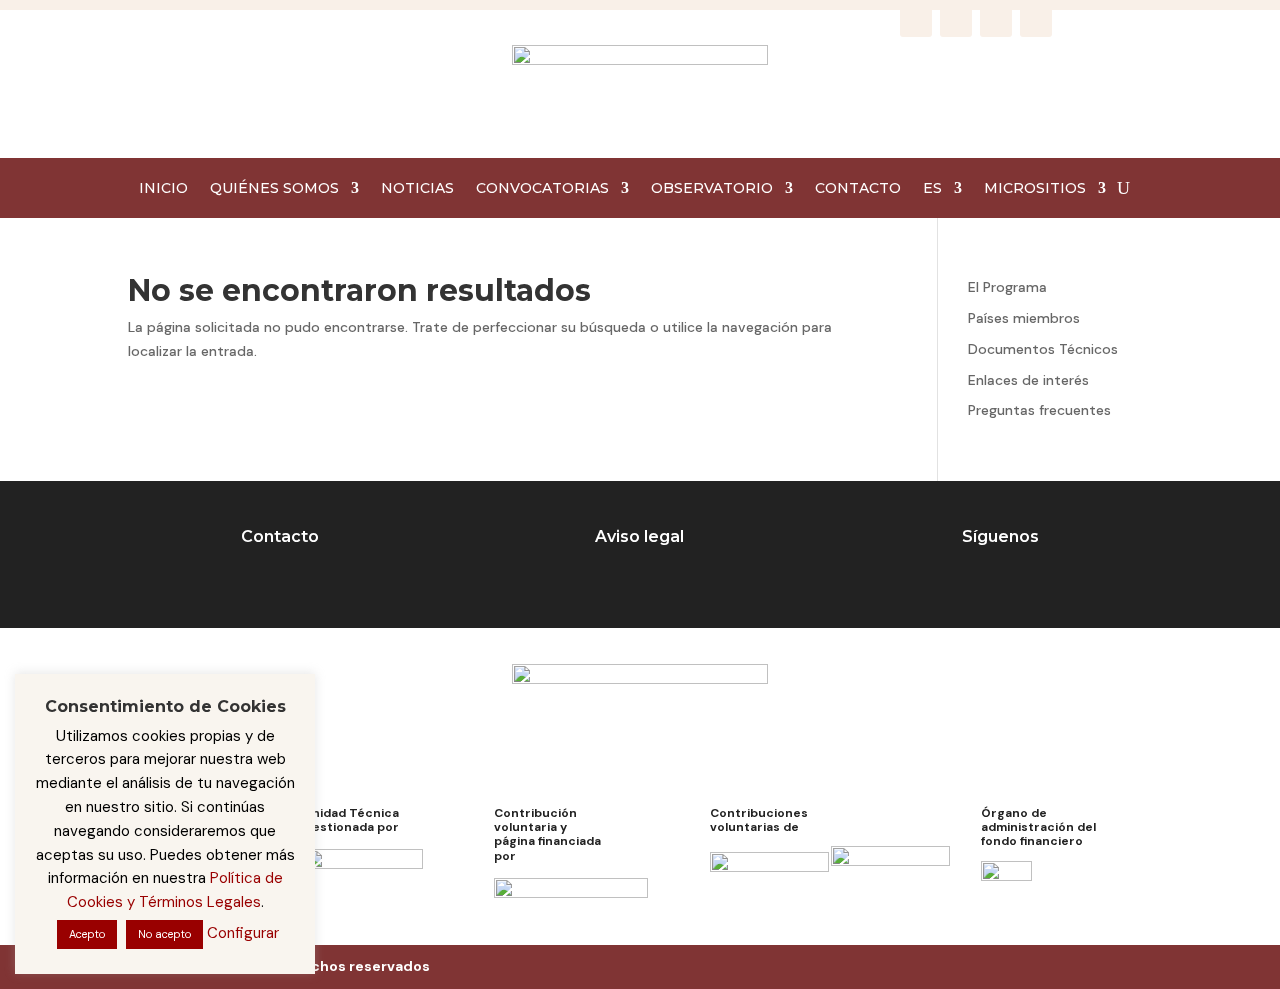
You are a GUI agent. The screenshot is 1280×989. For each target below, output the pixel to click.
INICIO (163, 189)
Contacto (280, 536)
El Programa (1007, 287)
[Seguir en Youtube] (1036, 21)
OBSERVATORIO (712, 189)
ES (932, 189)
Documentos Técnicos (1043, 349)
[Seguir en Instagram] (956, 21)
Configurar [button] (243, 933)
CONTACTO (858, 189)
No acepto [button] (164, 934)
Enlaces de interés (1028, 380)
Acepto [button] (87, 934)
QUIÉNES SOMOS (274, 189)
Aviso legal (639, 536)
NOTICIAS (417, 189)
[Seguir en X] (996, 21)
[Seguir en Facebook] (916, 21)
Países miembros (1024, 318)
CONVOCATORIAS (542, 189)
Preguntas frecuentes (1039, 410)
